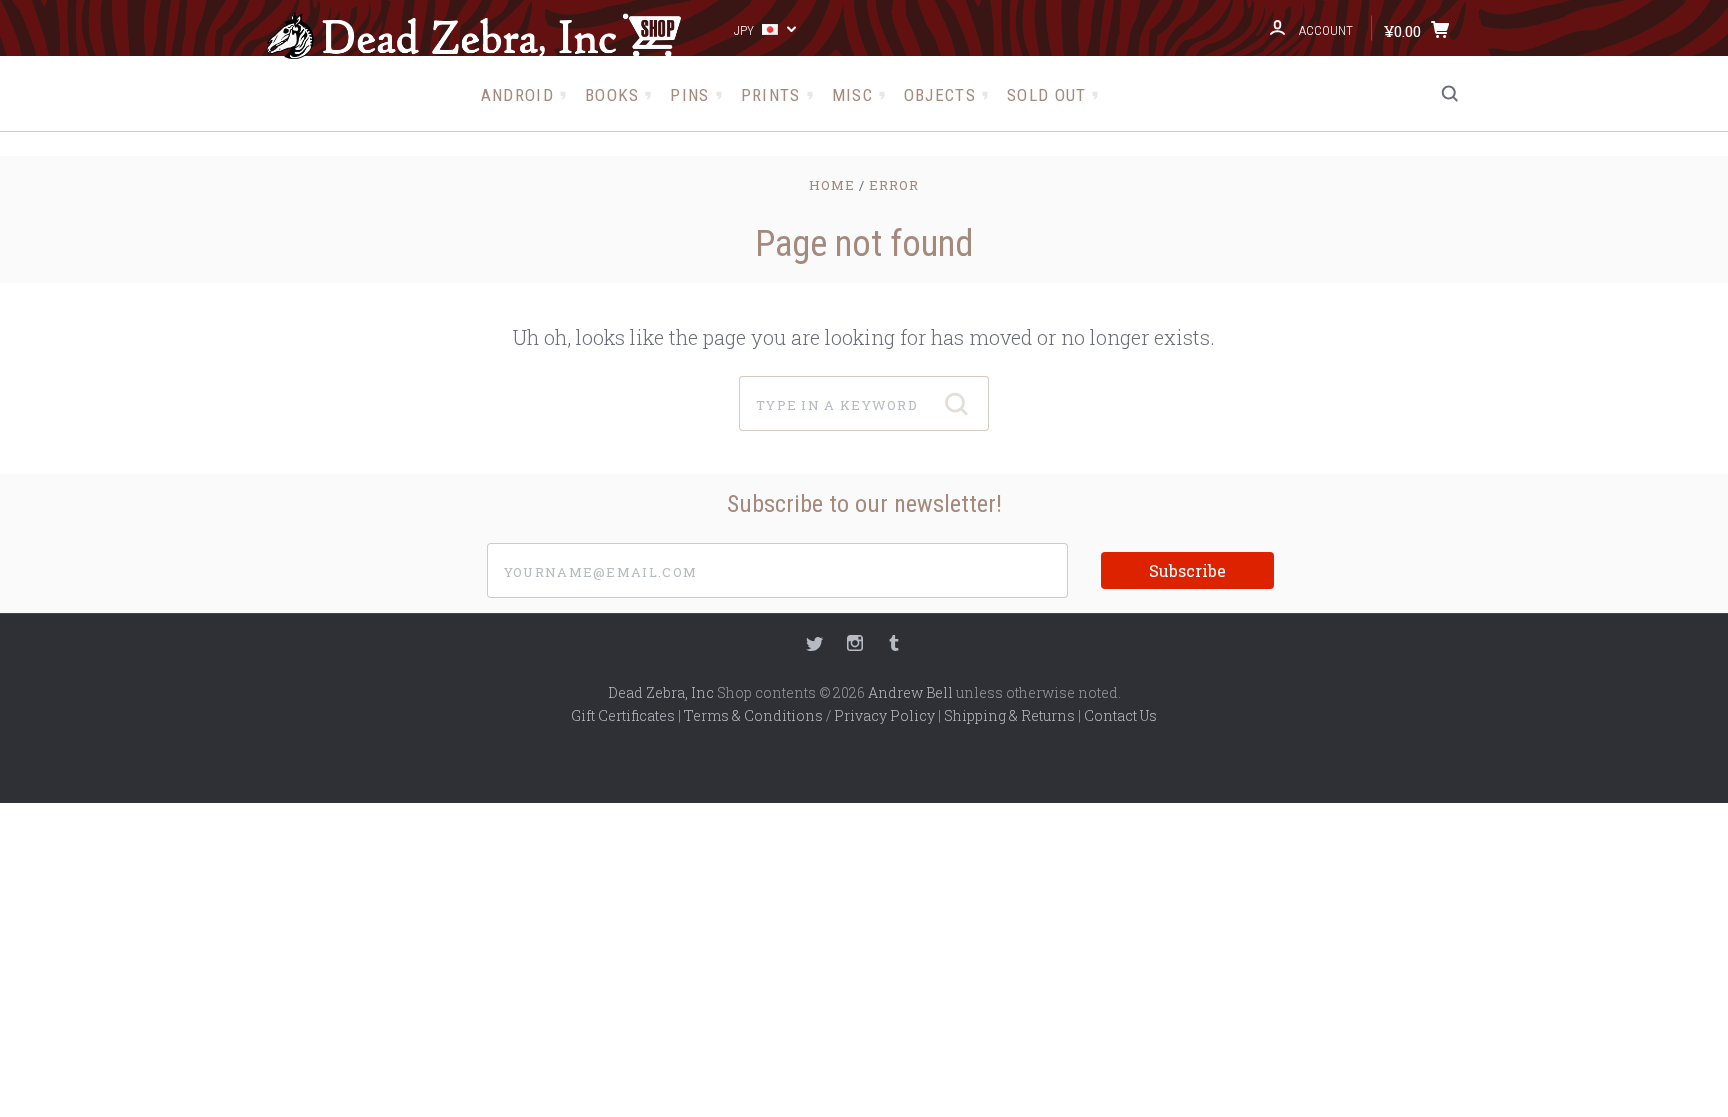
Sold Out (1046, 95)
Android (517, 95)
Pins (689, 95)
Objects (940, 95)
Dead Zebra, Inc (661, 692)
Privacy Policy (884, 715)
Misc (852, 95)
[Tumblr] (894, 645)
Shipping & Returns (1009, 715)
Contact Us (1120, 715)
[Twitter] (815, 645)
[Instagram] (855, 645)
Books (612, 95)
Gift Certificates (623, 715)
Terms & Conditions (753, 715)
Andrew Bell (910, 692)
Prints (771, 95)
